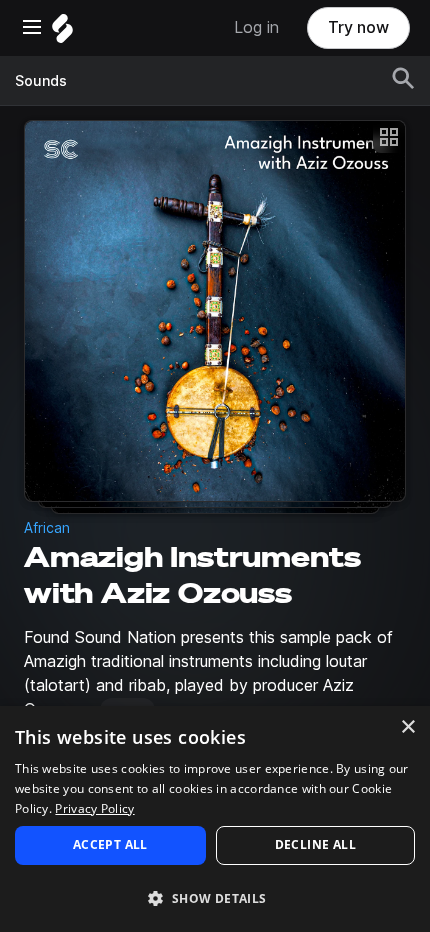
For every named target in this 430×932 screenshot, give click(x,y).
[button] (215, 897)
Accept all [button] (110, 844)
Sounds (41, 81)
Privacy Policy (94, 808)
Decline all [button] (315, 844)
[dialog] (215, 819)
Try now (358, 27)
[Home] (62, 33)
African (47, 528)
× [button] (407, 727)
